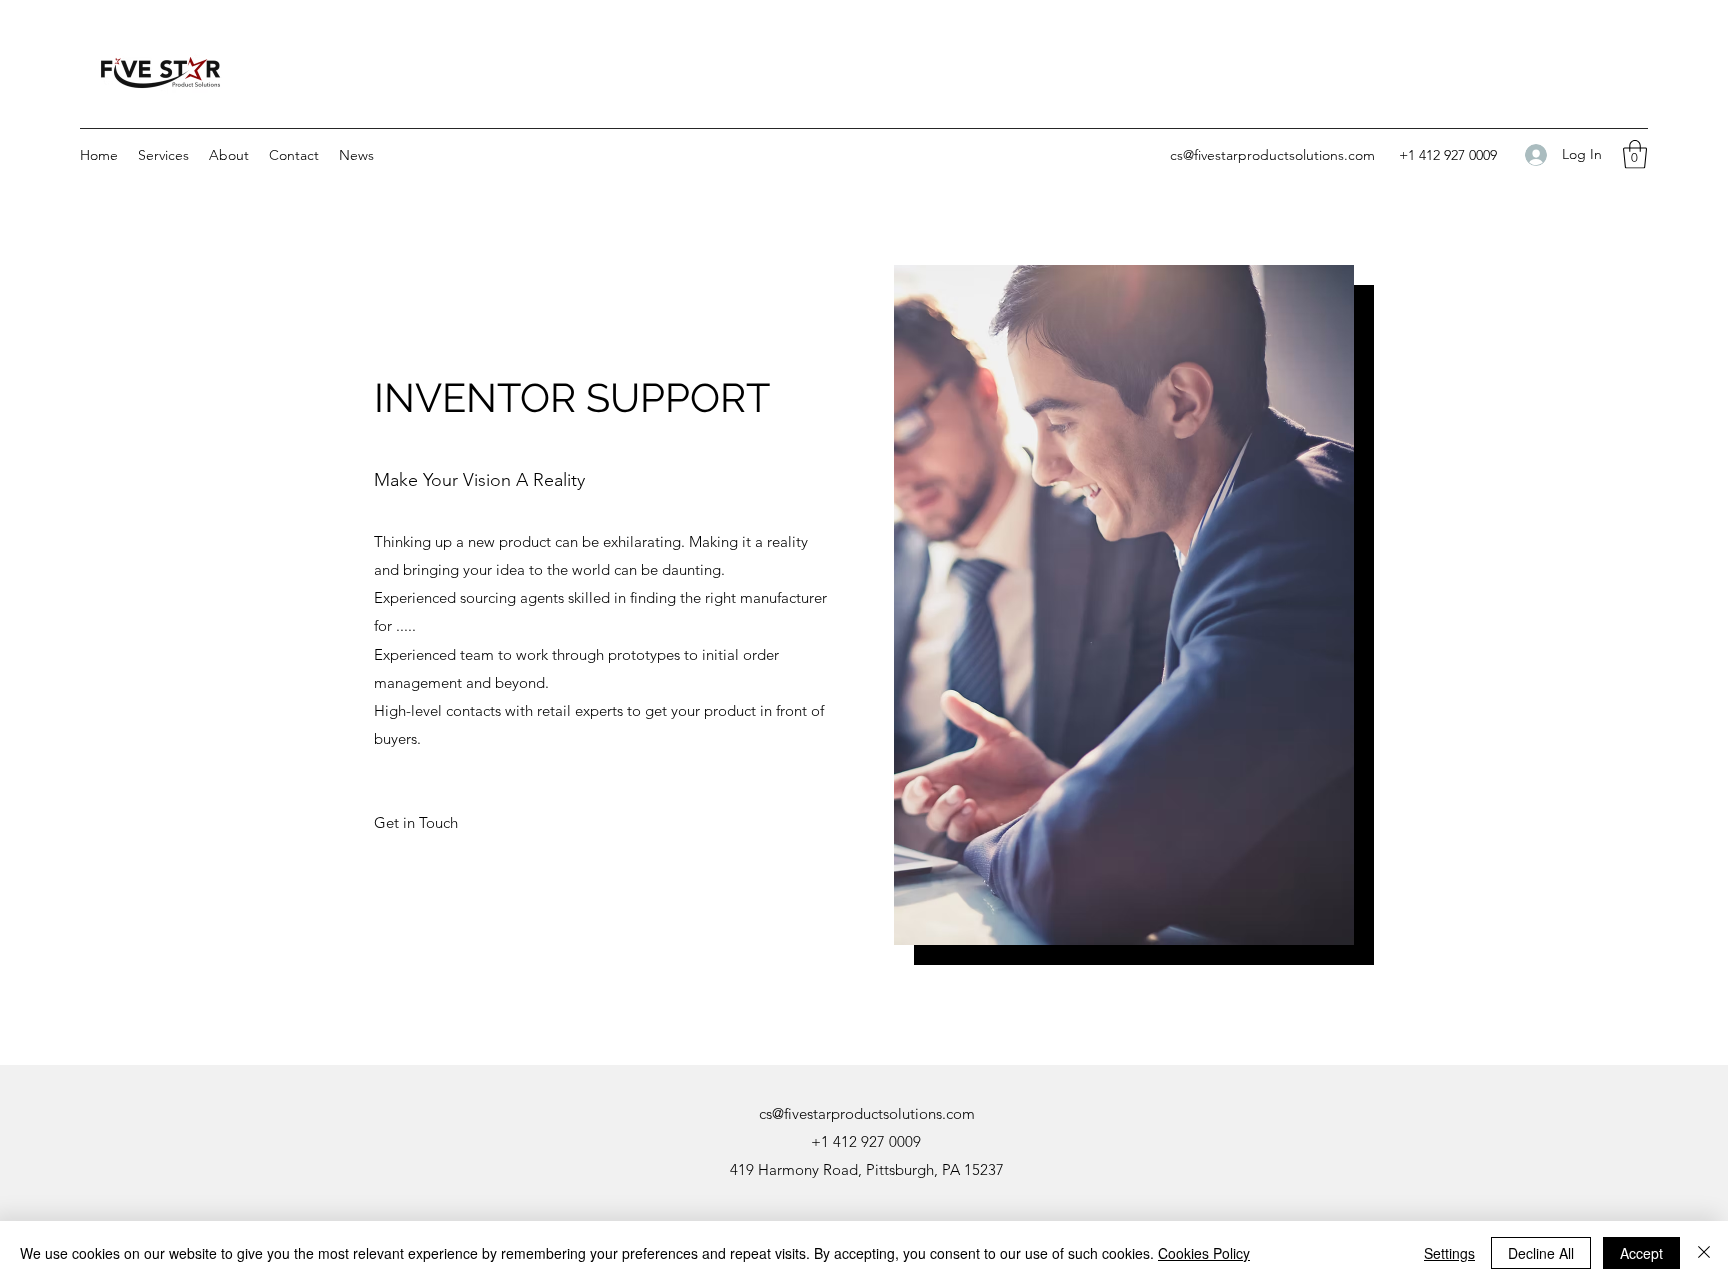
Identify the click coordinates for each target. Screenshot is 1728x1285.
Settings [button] (1449, 1253)
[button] (163, 155)
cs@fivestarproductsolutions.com (1272, 155)
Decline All (1541, 1253)
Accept (1641, 1253)
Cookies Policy (1204, 1253)
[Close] (1704, 1253)
